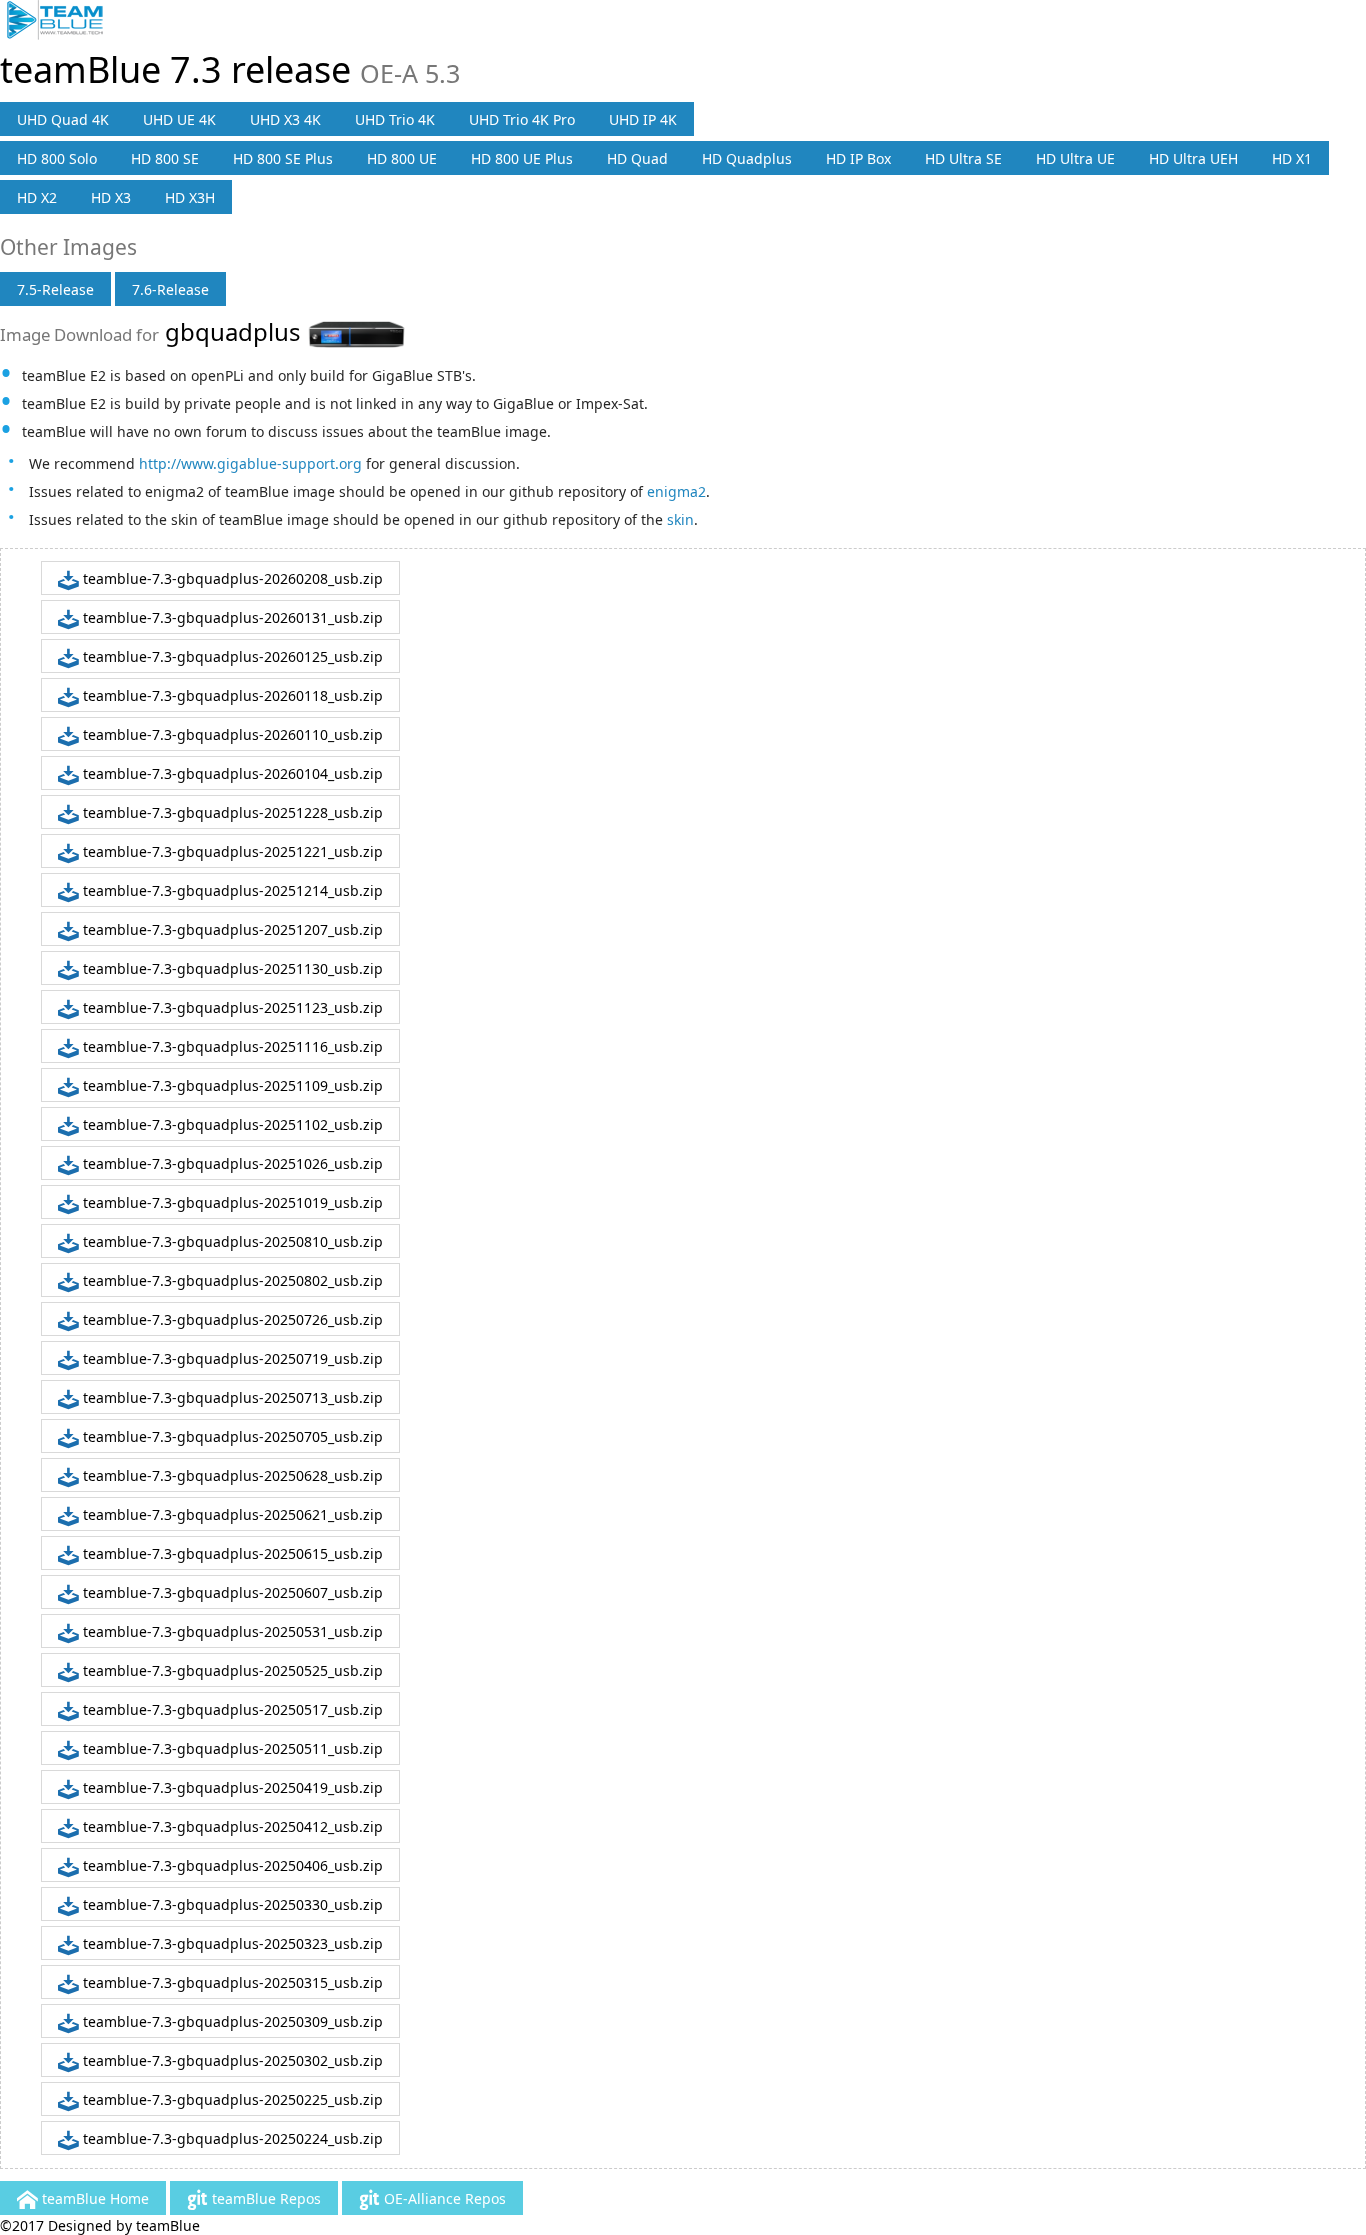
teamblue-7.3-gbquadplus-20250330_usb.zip (231, 1904)
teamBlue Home (93, 2198)
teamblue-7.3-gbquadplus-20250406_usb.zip (231, 1865)
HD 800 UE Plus (522, 158)
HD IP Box (858, 158)
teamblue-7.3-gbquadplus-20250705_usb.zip (231, 1436)
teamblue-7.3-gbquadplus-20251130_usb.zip (231, 968)
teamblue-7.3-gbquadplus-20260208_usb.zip (231, 578)
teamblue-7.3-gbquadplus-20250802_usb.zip (231, 1280)
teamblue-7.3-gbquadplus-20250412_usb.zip (231, 1826)
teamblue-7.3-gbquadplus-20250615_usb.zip (231, 1553)
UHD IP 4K (643, 119)
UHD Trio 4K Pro (522, 119)
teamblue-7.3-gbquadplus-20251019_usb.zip (231, 1202)
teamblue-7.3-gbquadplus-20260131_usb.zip (231, 617)
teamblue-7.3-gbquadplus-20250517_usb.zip (231, 1709)
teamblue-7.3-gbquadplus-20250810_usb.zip (231, 1241)
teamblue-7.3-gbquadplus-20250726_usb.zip (231, 1319)
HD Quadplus (747, 158)
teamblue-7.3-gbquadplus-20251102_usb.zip (231, 1124)
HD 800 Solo (57, 158)
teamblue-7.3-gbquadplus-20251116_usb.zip (231, 1046)
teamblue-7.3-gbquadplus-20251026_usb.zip (231, 1163)
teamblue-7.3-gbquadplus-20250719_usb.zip (231, 1358)
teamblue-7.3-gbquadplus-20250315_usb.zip (231, 1982)
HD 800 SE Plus (283, 158)
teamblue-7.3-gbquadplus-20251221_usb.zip (231, 851)
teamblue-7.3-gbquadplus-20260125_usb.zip (231, 656)
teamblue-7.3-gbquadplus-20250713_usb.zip (231, 1397)
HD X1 (1292, 158)
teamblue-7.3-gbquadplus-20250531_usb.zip (231, 1631)
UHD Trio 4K (395, 119)
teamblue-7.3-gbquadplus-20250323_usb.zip (231, 1943)
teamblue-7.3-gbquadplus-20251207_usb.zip (231, 929)
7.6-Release (170, 289)
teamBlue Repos (264, 2198)
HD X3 (111, 197)
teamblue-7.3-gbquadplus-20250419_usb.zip (231, 1787)
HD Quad (637, 158)
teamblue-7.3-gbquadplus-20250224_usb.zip (231, 2138)
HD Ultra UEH (1193, 158)
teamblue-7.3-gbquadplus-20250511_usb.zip (231, 1748)
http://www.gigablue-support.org (250, 463)
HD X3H (190, 197)
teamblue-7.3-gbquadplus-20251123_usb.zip (231, 1007)
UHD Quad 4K (63, 119)
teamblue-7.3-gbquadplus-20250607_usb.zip (231, 1592)
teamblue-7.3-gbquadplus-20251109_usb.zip (231, 1085)
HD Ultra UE (1075, 158)
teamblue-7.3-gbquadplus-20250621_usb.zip (231, 1514)
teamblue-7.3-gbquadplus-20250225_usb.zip (231, 2099)
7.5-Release (55, 289)
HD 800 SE (165, 158)
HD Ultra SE (963, 158)
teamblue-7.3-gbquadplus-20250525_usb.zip (231, 1670)
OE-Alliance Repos (443, 2198)
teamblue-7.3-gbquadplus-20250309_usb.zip (231, 2021)
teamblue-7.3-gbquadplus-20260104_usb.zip (231, 773)
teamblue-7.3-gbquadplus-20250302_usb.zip (231, 2060)
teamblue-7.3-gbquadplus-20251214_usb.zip (231, 890)
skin (680, 519)
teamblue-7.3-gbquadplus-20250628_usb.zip (231, 1475)
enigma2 (676, 491)
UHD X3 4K (285, 119)
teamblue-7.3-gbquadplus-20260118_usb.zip (231, 695)
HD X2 (37, 197)
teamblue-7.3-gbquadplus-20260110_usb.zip (231, 734)
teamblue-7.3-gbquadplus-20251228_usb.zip (231, 812)
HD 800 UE (402, 158)
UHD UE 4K (179, 119)
